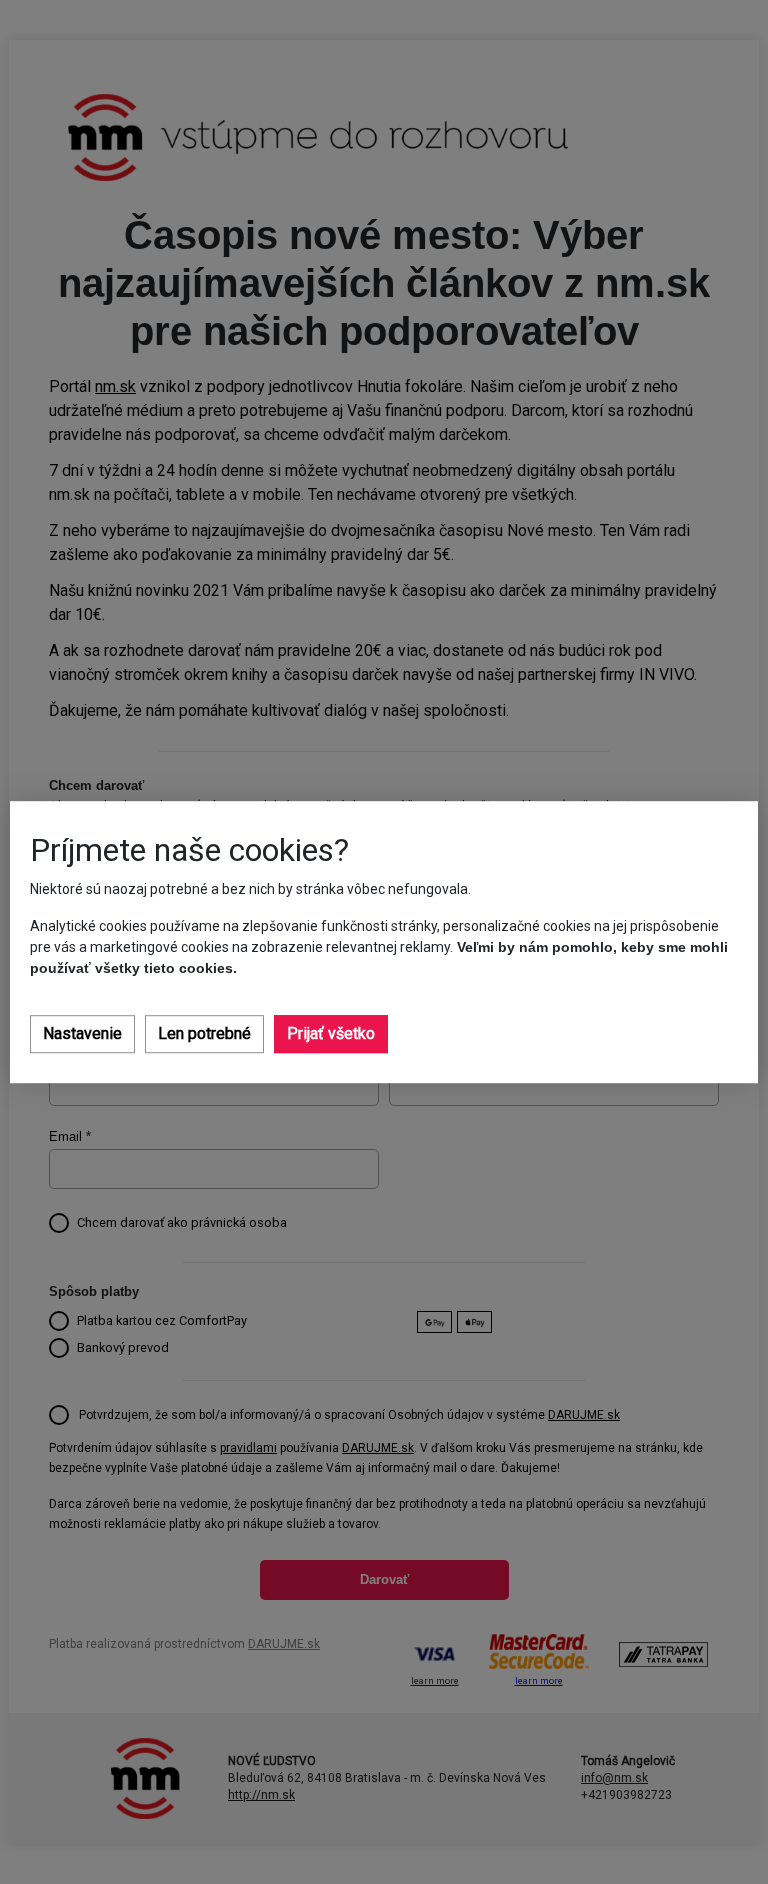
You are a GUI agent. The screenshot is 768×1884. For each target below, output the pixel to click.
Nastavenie (82, 1033)
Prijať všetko (331, 1033)
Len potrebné (204, 1033)
